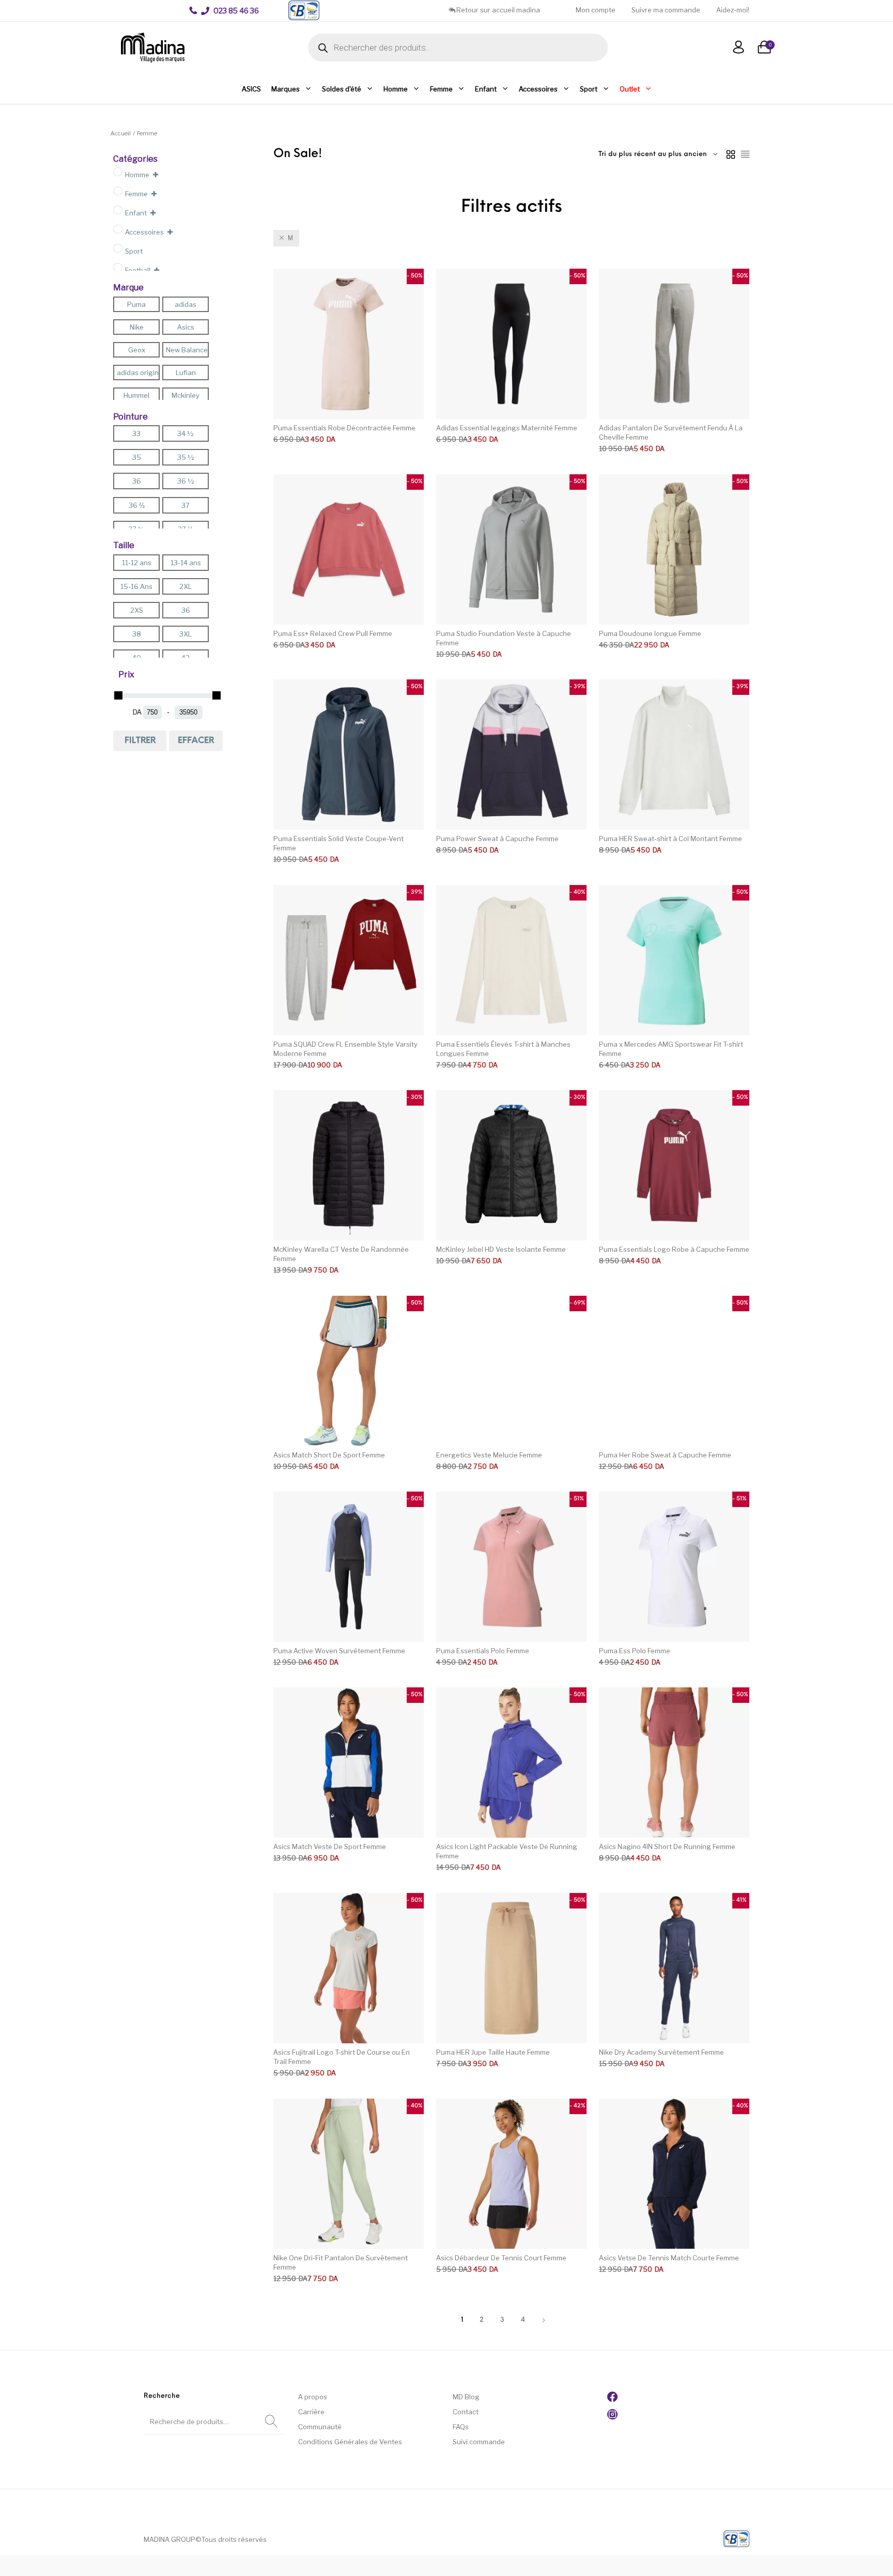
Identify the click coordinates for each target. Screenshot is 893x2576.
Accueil (121, 133)
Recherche (271, 2422)
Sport (589, 89)
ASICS (251, 89)
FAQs (461, 2427)
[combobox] (658, 154)
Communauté (320, 2427)
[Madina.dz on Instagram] (612, 2417)
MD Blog (466, 2397)
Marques (286, 89)
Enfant (486, 89)
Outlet (630, 89)
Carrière (311, 2412)
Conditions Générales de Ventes (350, 2442)
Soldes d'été (342, 89)
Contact (466, 2412)
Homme (396, 89)
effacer (196, 741)
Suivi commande (479, 2442)
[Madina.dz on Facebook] (612, 2399)
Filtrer (140, 741)
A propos (313, 2397)
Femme (441, 89)
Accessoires (538, 89)
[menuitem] (230, 11)
